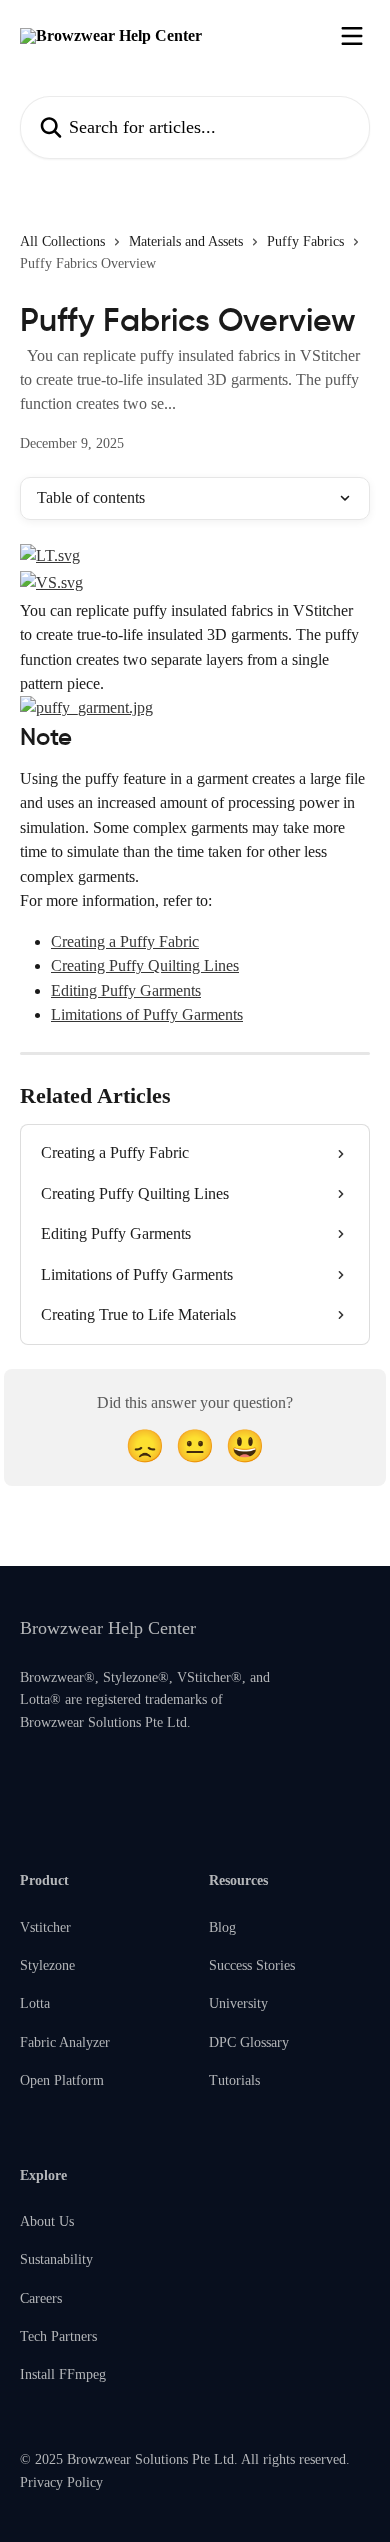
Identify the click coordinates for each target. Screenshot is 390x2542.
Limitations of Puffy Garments (147, 1014)
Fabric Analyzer (65, 2042)
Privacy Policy (61, 2482)
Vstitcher (45, 1927)
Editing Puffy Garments (126, 990)
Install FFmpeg (63, 2374)
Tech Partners (58, 2336)
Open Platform (62, 2080)
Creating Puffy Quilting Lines (145, 965)
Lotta (35, 2003)
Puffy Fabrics (305, 241)
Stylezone (47, 1965)
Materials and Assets (186, 241)
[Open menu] (352, 36)
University (238, 2003)
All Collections (62, 241)
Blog (222, 1927)
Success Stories (252, 1965)
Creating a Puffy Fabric (125, 941)
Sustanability (56, 2259)
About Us (47, 2221)
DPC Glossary (249, 2042)
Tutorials (234, 2080)
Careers (41, 2298)
